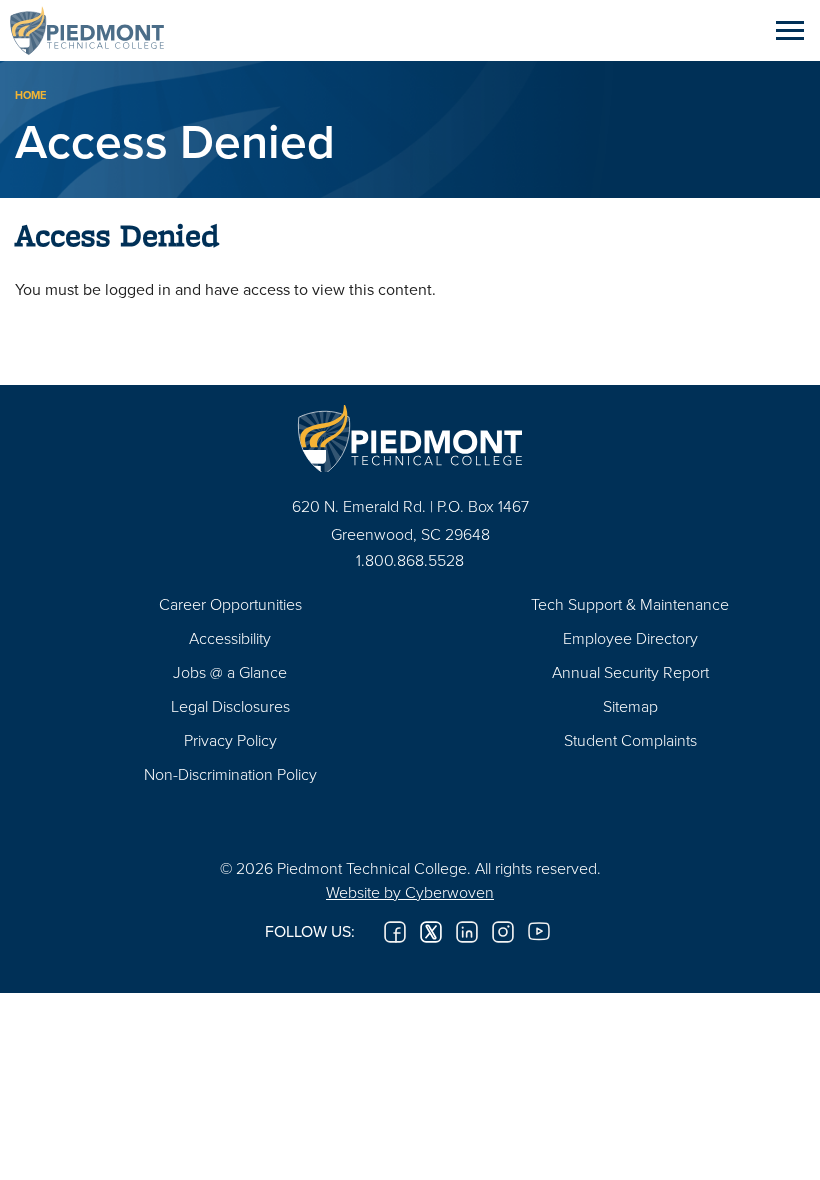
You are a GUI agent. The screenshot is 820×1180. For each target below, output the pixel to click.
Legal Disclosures (230, 706)
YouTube (539, 932)
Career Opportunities (230, 604)
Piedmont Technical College (95, 30)
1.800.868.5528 (410, 560)
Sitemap (630, 706)
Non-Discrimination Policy (230, 774)
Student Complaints (630, 740)
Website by (410, 892)
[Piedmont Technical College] (410, 438)
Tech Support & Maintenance (630, 604)
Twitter (431, 932)
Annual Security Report (630, 672)
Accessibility (230, 638)
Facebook (395, 932)
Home (30, 95)
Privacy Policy (230, 740)
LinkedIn (467, 932)
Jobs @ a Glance (230, 672)
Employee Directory (630, 638)
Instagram (503, 932)
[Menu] (790, 30)
